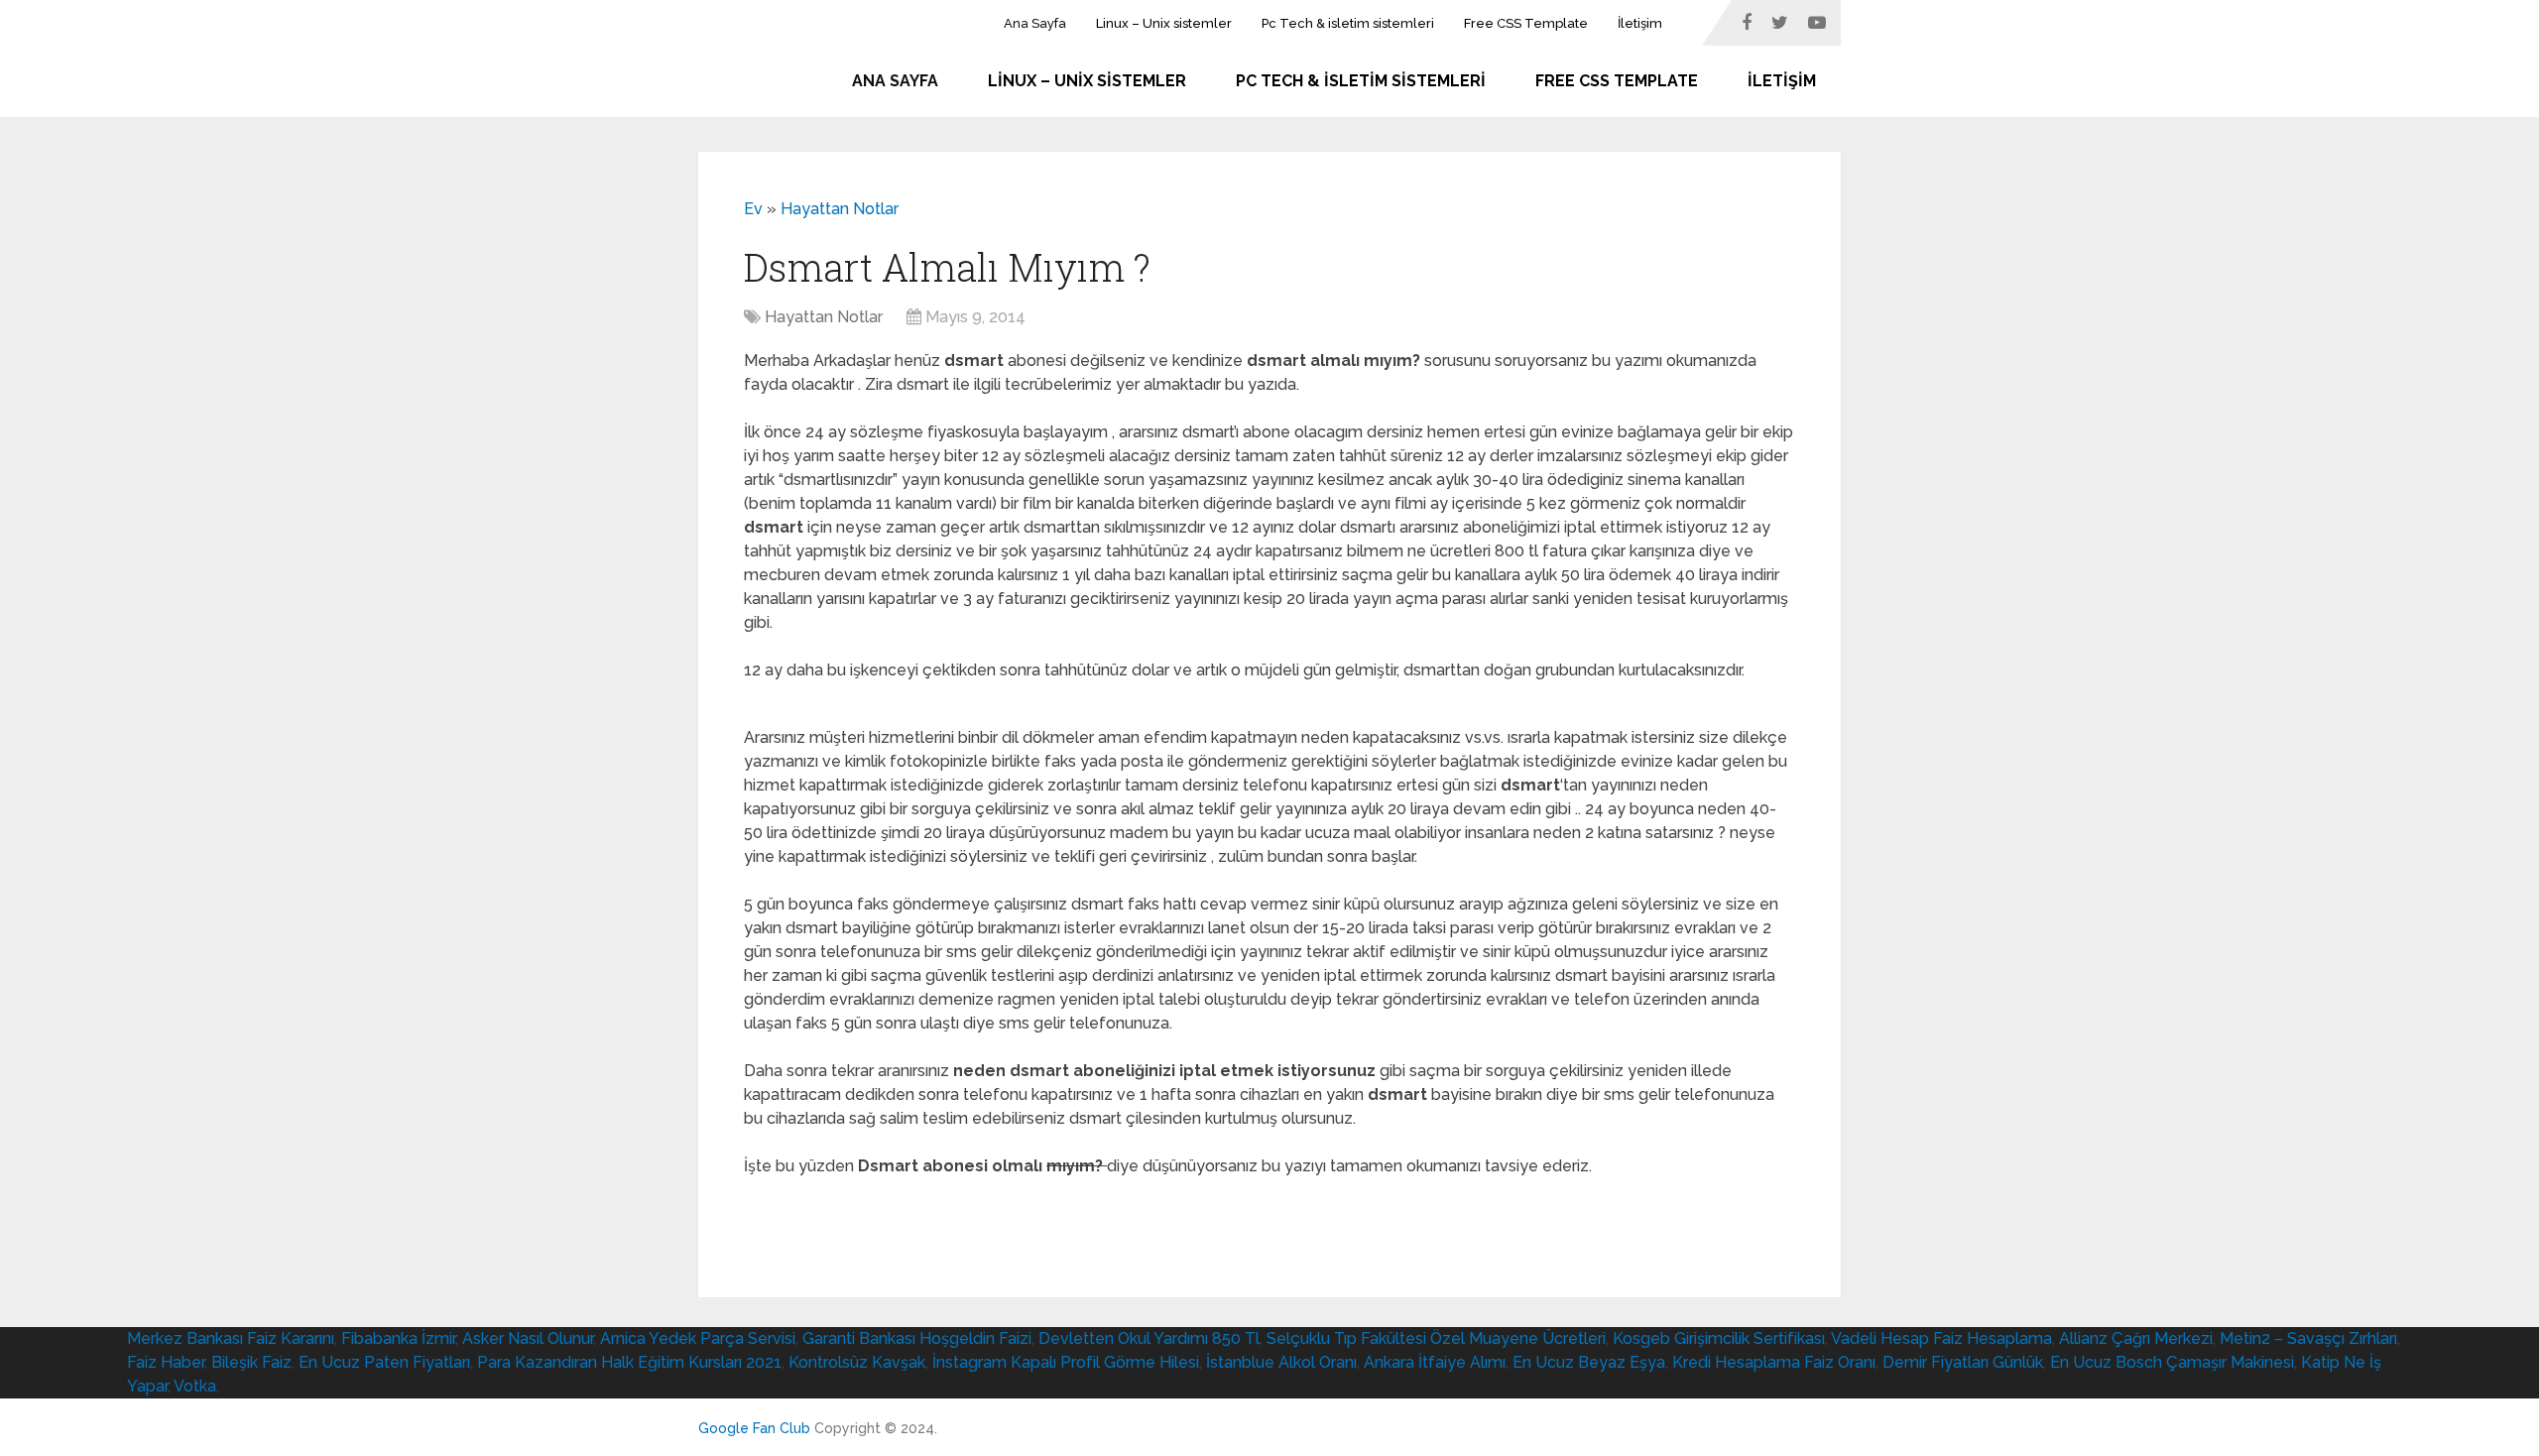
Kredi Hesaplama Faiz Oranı (1774, 1362)
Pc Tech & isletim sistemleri (1348, 23)
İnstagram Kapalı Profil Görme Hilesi (1066, 1362)
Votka (195, 1386)
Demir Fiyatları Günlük (1963, 1362)
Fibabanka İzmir (398, 1338)
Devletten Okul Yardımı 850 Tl (1149, 1338)
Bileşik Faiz (251, 1362)
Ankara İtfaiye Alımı (1435, 1362)
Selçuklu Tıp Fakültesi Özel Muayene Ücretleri (1436, 1338)
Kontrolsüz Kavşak (857, 1362)
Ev (753, 209)
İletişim (1640, 23)
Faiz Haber (166, 1362)
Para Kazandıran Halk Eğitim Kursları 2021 (629, 1362)
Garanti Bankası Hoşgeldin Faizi (917, 1338)
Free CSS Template (1526, 23)
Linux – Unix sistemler (1164, 23)
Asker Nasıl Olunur (528, 1338)
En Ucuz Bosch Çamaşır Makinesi (2172, 1362)
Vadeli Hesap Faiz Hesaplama (1941, 1338)
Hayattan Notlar (840, 209)
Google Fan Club (754, 1428)
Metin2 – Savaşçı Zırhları (2308, 1338)
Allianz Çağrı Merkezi (2136, 1338)
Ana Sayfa (1035, 23)
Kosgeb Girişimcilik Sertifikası (1719, 1338)
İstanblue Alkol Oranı (1281, 1362)
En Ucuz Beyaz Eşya (1589, 1362)
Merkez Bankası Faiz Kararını (231, 1338)
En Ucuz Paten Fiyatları (384, 1362)
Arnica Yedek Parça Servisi (698, 1338)
